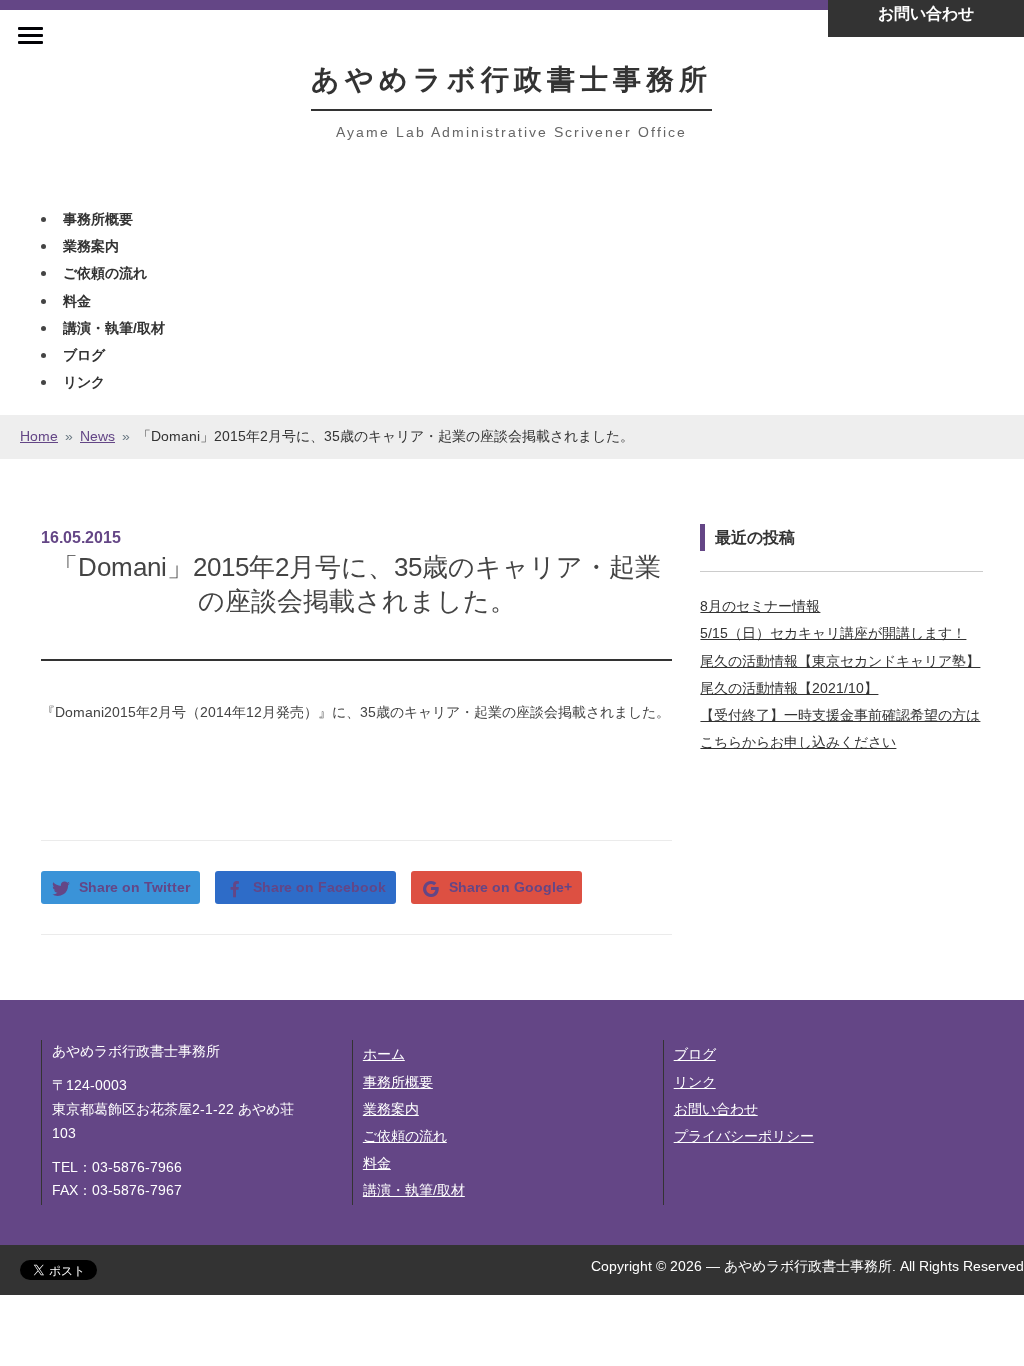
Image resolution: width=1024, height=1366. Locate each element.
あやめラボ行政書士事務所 (511, 79)
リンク (84, 382)
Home (39, 436)
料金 (77, 301)
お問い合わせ (716, 1109)
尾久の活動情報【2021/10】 (789, 688)
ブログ (84, 355)
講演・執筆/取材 (114, 328)
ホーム (384, 1054)
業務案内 (91, 246)
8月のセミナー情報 (760, 606)
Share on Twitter (134, 887)
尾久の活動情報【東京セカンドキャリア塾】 (840, 661)
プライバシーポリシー (744, 1136)
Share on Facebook (319, 887)
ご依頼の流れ (105, 273)
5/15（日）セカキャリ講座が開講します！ (833, 633)
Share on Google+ (510, 887)
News (97, 436)
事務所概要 (98, 219)
